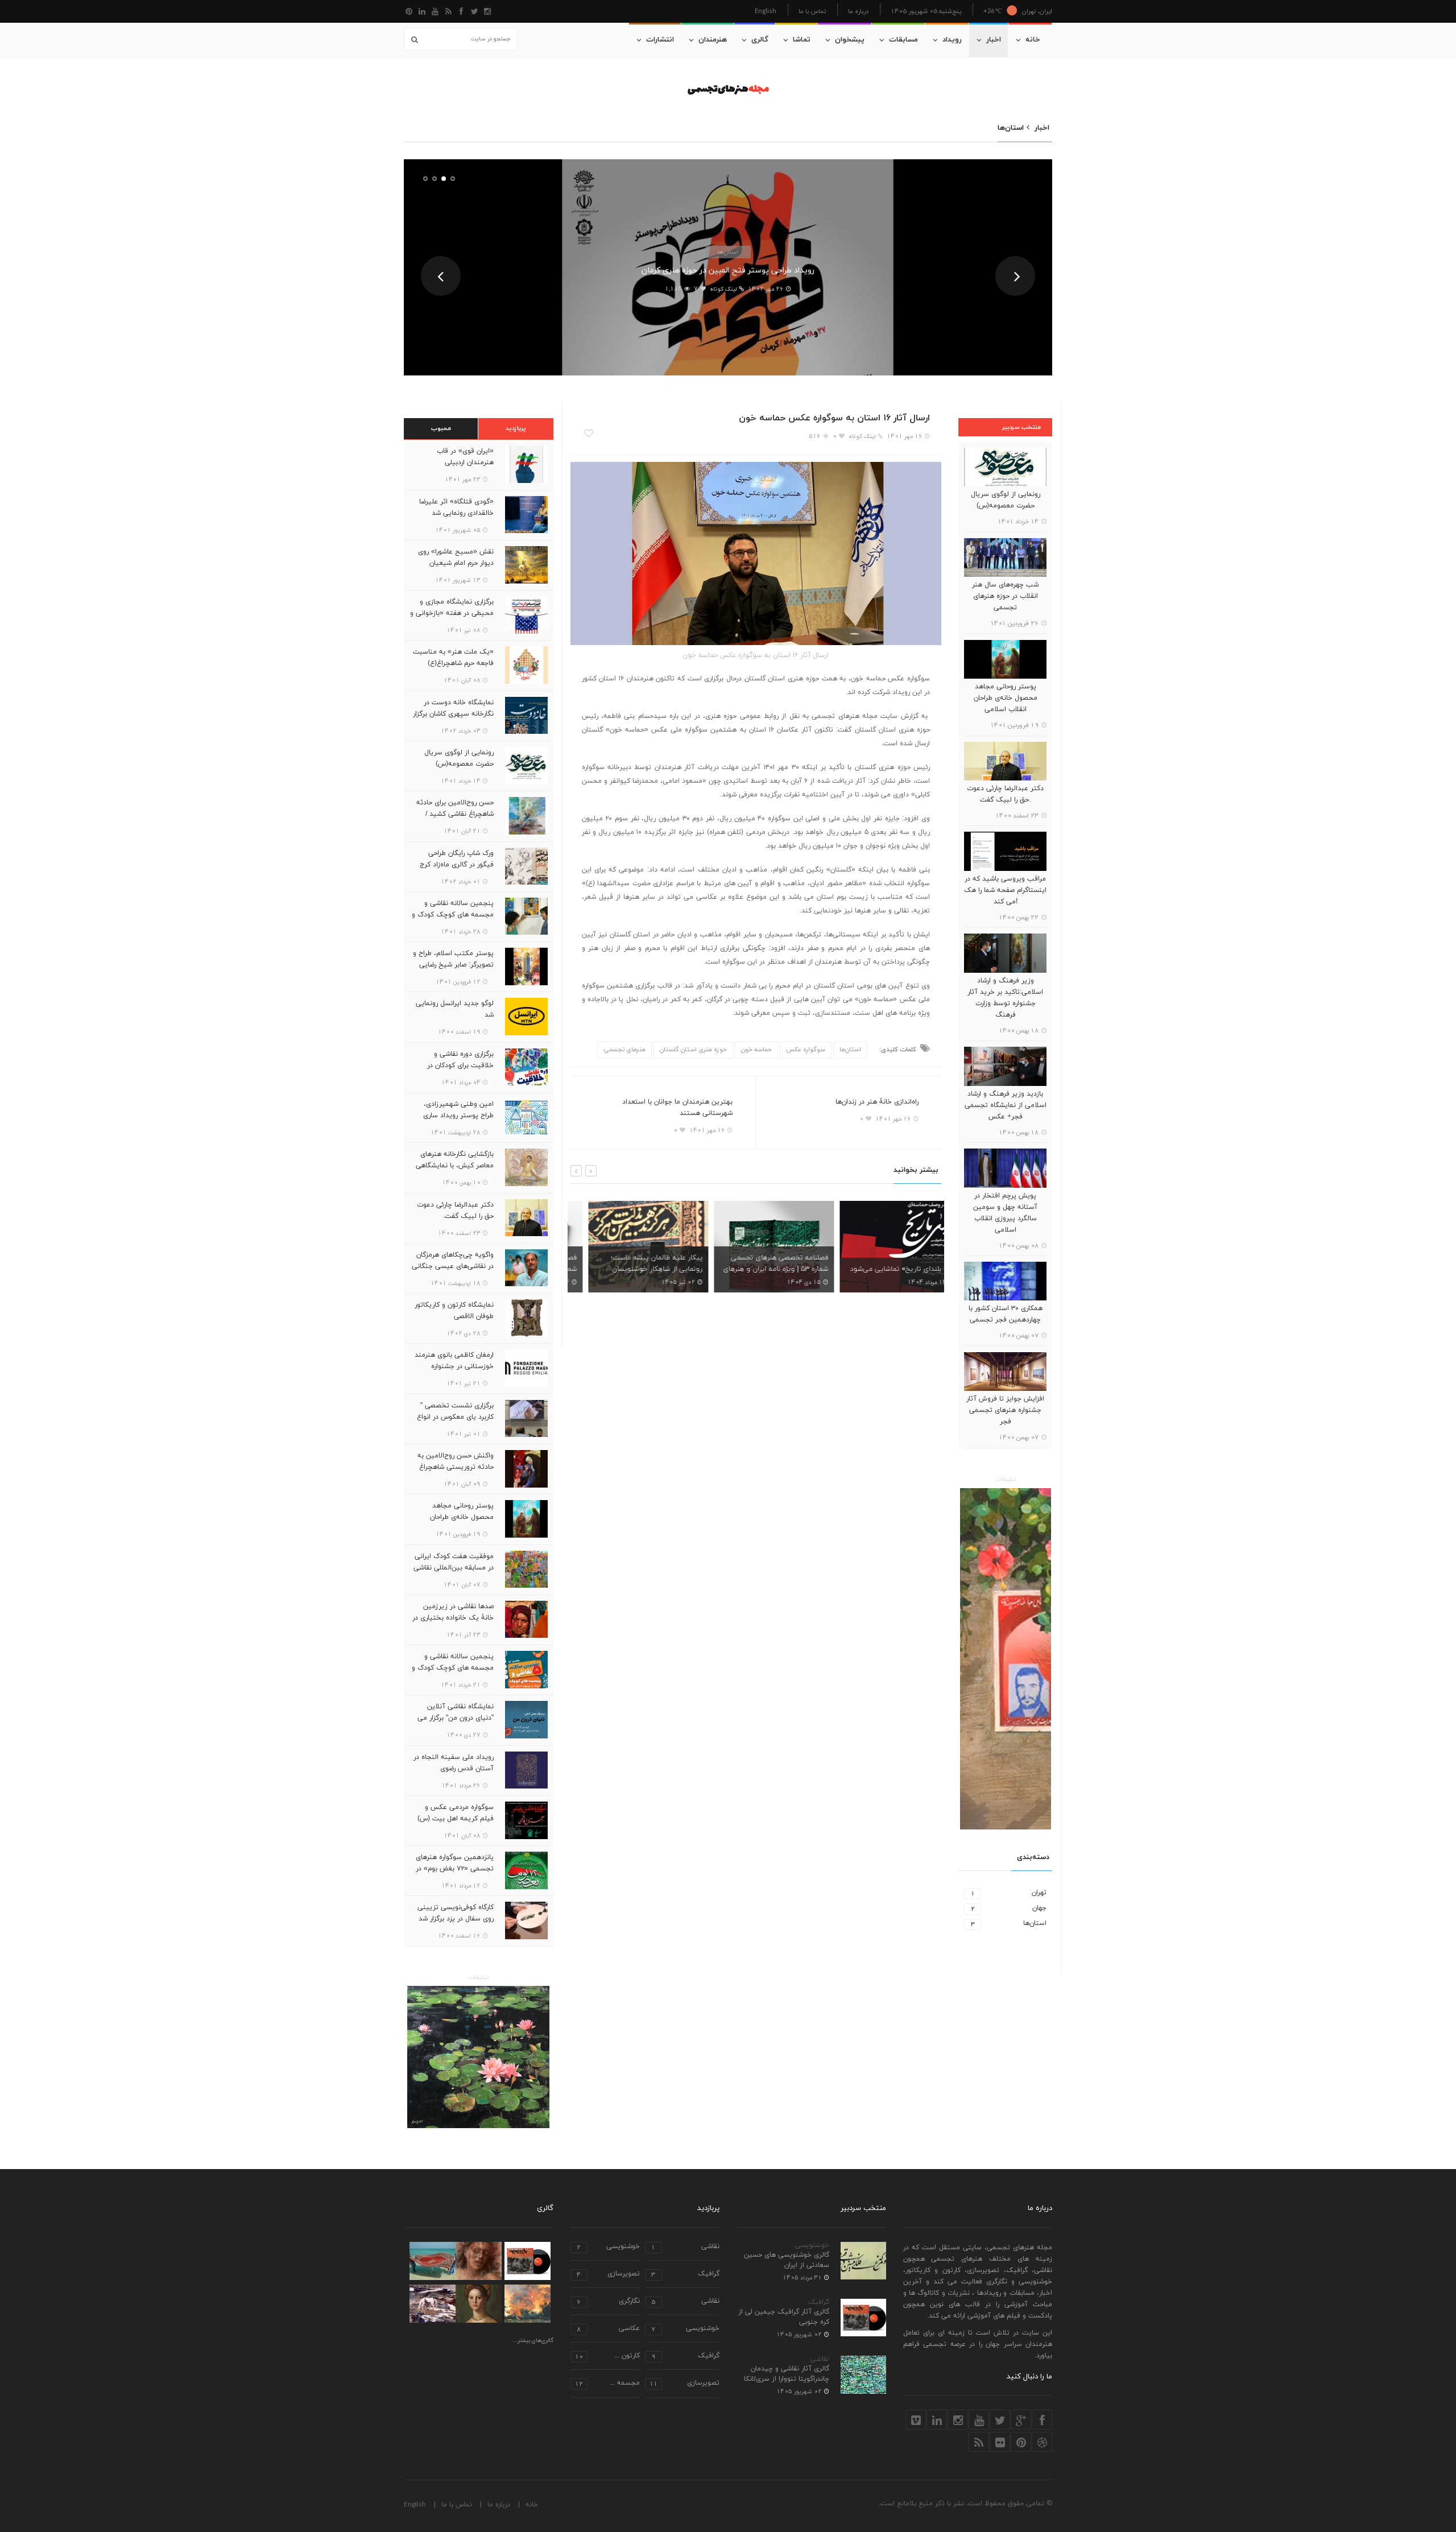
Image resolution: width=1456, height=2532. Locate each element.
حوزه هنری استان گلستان (693, 1050)
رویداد (952, 40)
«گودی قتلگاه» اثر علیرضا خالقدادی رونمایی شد (456, 507)
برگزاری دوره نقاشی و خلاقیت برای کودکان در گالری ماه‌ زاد (460, 1065)
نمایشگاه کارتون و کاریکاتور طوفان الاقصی (454, 1311)
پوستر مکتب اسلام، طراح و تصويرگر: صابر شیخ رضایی (453, 959)
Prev (441, 276)
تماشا (802, 40)
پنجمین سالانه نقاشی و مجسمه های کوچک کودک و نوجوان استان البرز (453, 915)
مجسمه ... (607, 2384)
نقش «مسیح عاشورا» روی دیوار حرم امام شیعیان (456, 557)
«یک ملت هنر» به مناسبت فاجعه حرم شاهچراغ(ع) (453, 658)
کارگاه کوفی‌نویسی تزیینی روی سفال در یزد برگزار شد (456, 1913)
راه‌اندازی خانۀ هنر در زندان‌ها (877, 1102)
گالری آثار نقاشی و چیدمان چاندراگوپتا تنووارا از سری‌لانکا (787, 2374)
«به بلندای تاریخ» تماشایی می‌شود (884, 1269)
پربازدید (516, 428)
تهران (1009, 1893)
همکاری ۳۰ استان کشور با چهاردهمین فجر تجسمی (1006, 1314)
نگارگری (608, 2302)
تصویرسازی (608, 2275)
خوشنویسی (812, 2245)
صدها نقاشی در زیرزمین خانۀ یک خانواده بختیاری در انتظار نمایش (728, 270)
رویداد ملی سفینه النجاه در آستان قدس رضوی (454, 1763)
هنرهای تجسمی (624, 1050)
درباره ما (858, 11)
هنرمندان (713, 40)
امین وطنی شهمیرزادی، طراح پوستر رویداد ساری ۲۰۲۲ (458, 1116)
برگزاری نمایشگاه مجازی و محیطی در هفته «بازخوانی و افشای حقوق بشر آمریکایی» (452, 613)
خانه (1033, 40)
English (766, 11)
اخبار (994, 40)
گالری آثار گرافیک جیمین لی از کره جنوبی (784, 2317)
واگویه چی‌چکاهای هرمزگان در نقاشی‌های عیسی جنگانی (453, 1261)
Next (1015, 276)
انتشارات (660, 40)
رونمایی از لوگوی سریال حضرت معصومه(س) (1006, 500)
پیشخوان (850, 40)
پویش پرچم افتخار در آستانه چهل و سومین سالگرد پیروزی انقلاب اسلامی (1005, 1213)
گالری (760, 40)
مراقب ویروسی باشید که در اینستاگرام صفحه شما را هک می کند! (1005, 890)
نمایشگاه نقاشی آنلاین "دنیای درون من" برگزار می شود (456, 1718)
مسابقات (903, 40)
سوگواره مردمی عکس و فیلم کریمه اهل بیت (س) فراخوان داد (456, 1819)
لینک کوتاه (724, 289)
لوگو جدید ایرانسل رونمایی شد (455, 1009)
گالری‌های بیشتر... (533, 2341)
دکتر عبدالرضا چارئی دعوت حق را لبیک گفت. (1005, 794)
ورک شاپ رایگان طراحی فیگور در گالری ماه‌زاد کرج (457, 859)
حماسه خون (756, 1050)
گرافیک (819, 2302)
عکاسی (608, 2329)
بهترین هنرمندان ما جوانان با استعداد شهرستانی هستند (677, 1108)
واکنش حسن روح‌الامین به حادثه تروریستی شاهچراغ (456, 1461)
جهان (1009, 1908)
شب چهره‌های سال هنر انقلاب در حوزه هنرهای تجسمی (1005, 596)
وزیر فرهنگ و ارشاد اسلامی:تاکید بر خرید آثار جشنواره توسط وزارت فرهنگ (1005, 998)
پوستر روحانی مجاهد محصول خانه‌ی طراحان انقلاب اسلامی (1006, 698)
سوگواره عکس (806, 1050)
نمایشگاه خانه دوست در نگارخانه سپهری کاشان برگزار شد (453, 714)
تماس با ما (812, 11)
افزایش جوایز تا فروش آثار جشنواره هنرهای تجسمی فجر (1005, 1410)
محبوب (441, 428)
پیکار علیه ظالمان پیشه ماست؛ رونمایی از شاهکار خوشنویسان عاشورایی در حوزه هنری (639, 1269)
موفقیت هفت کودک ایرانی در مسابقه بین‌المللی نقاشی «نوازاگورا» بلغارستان (454, 1568)
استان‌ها (728, 252)
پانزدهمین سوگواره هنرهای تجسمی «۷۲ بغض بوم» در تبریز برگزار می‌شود (455, 1869)
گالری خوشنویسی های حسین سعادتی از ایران (787, 2260)
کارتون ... (607, 2357)
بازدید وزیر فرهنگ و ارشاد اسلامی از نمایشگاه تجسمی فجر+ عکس (1006, 1105)
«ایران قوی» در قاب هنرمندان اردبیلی (465, 457)
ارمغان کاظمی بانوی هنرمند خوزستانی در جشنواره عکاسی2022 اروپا (454, 1366)
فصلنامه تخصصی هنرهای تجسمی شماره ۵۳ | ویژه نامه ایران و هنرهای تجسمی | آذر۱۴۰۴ (758, 1269)
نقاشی (820, 2359)
